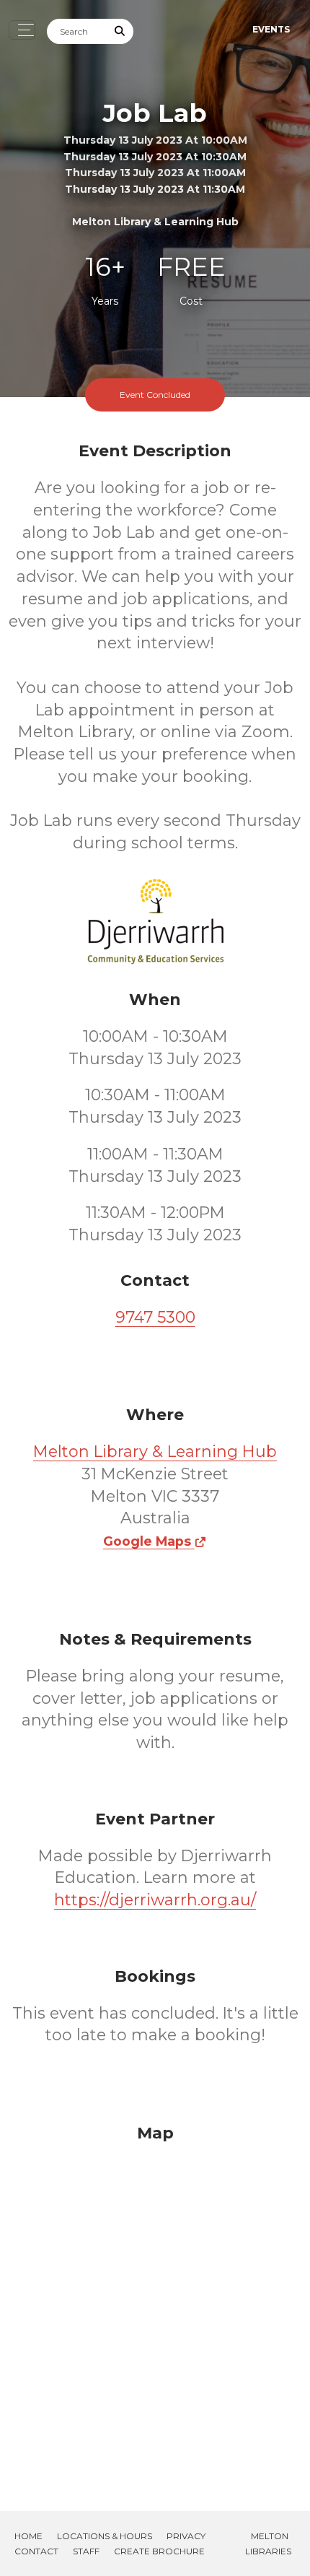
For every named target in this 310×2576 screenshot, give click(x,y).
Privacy (186, 2536)
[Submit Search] (120, 31)
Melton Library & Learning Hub (155, 1452)
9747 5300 (155, 1317)
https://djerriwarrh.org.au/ (155, 1900)
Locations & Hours (105, 2536)
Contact (36, 2551)
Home (28, 2536)
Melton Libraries (268, 2544)
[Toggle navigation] (22, 30)
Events (271, 29)
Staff (86, 2551)
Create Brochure (159, 2551)
